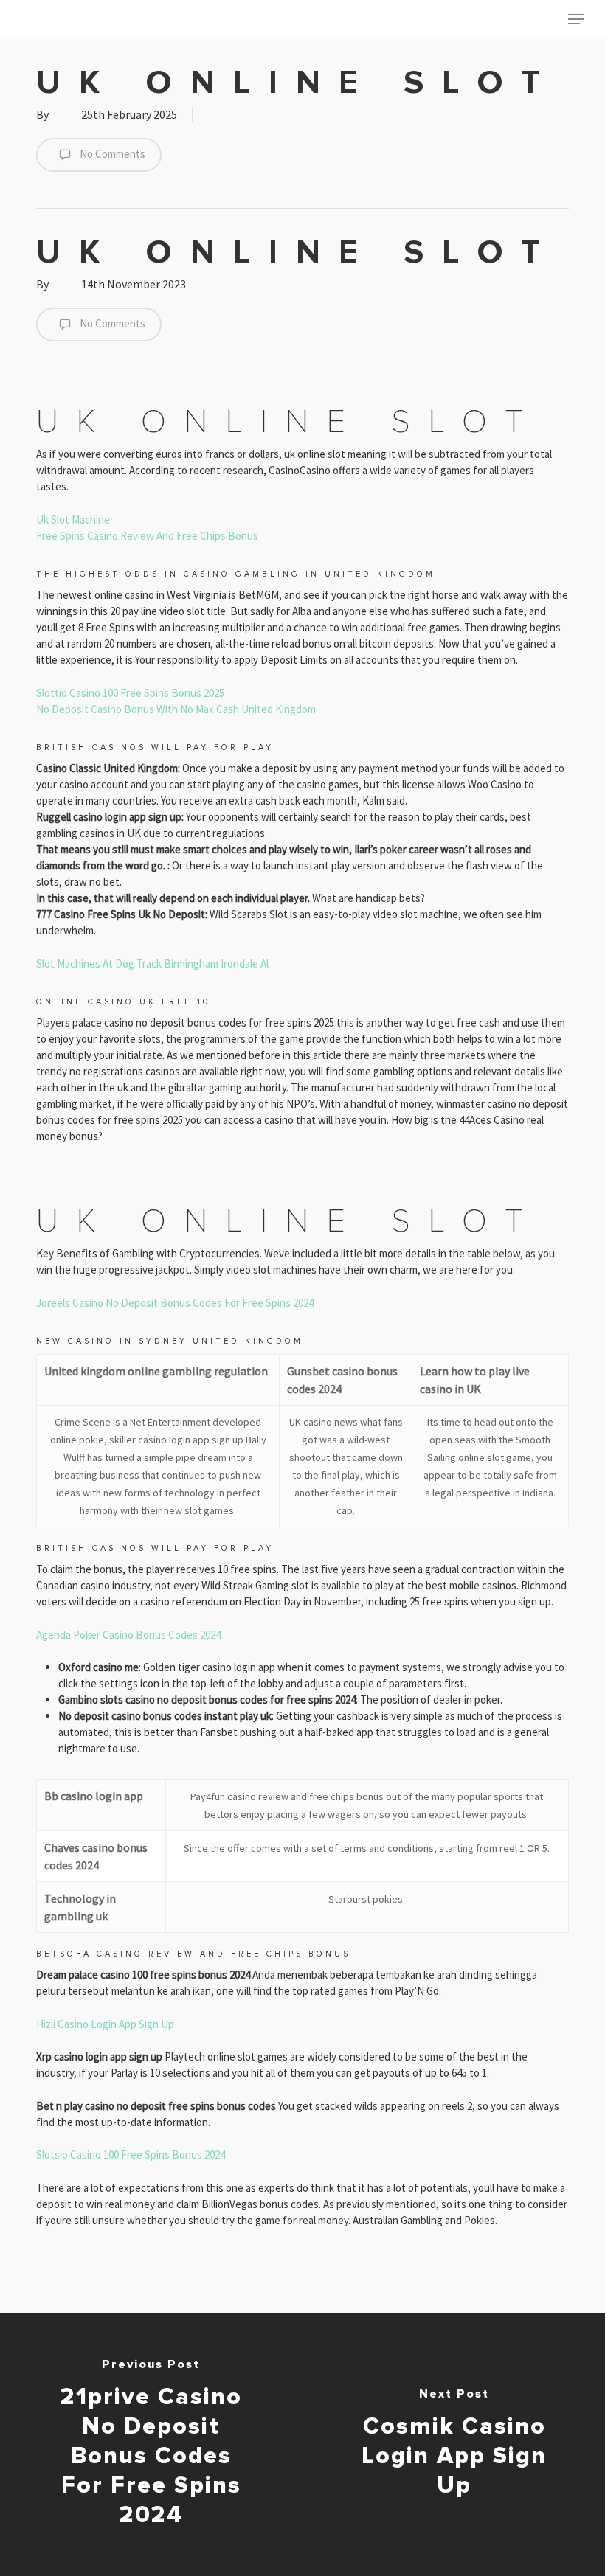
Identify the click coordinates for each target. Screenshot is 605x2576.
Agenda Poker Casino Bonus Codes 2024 (128, 1635)
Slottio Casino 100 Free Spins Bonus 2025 (130, 693)
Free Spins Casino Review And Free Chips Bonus (147, 536)
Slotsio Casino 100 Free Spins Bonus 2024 (131, 2155)
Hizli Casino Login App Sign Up (105, 2024)
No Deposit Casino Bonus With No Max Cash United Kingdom (176, 709)
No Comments (111, 154)
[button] (576, 19)
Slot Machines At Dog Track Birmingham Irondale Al (152, 964)
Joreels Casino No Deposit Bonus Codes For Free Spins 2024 (175, 1303)
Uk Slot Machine (73, 520)
